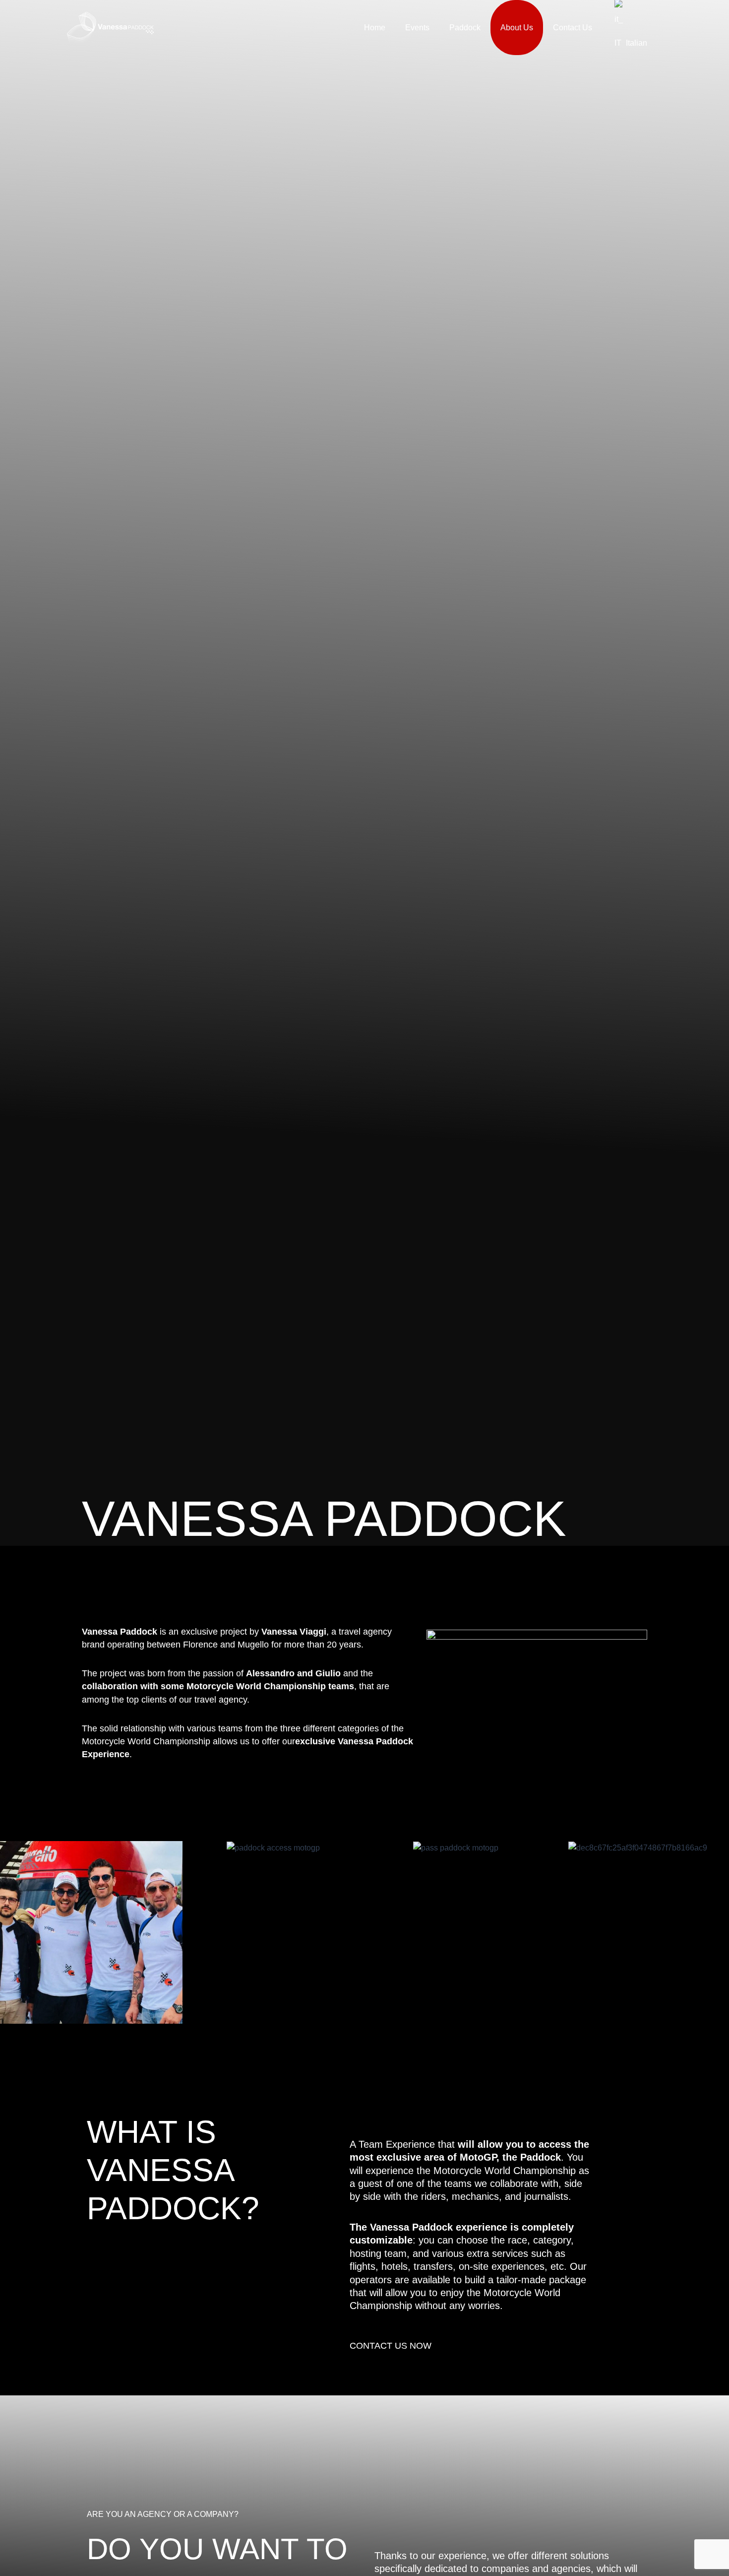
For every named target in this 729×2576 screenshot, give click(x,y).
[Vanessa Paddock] (110, 27)
